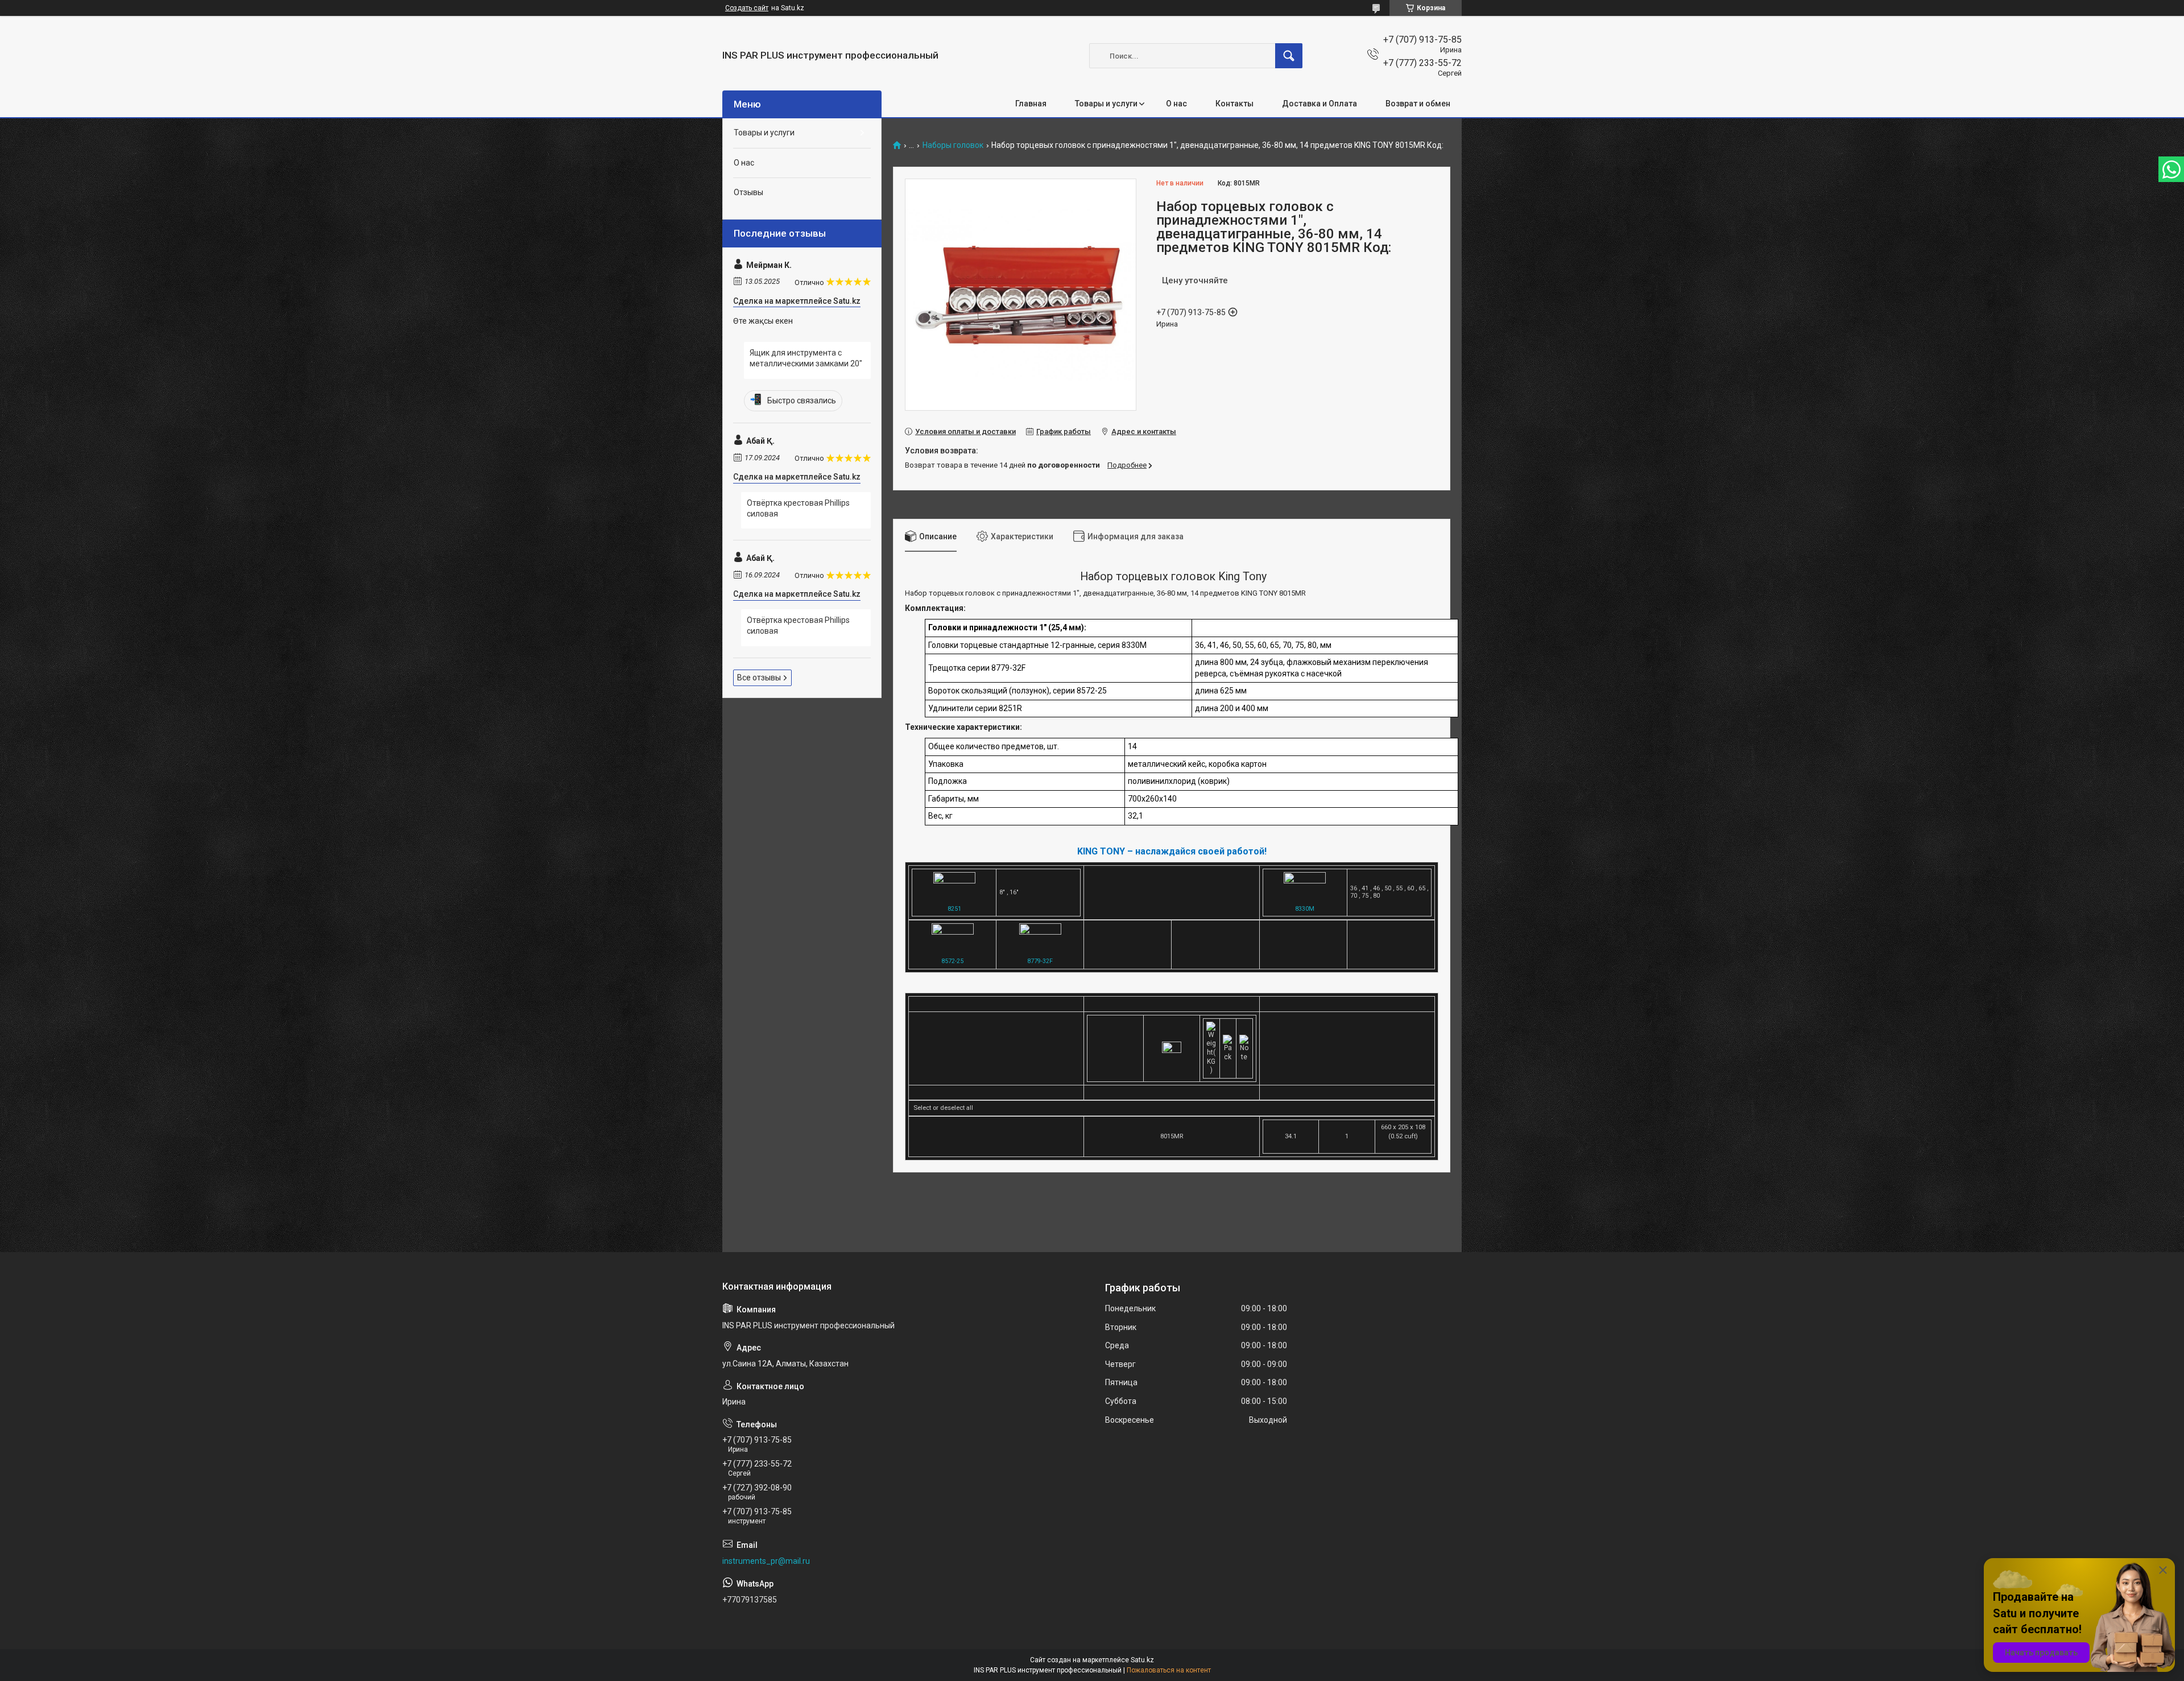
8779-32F (1040, 961)
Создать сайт (747, 8)
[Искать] (1289, 56)
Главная (1031, 104)
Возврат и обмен (1418, 104)
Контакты (1234, 104)
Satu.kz (1142, 1660)
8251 (954, 909)
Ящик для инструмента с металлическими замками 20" (806, 358)
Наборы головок (953, 145)
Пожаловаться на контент (1169, 1670)
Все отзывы (759, 678)
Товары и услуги (1106, 104)
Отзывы (748, 192)
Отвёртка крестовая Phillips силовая (798, 509)
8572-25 (952, 961)
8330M (1305, 909)
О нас (1176, 104)
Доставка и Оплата (1319, 104)
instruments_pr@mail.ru (766, 1561)
